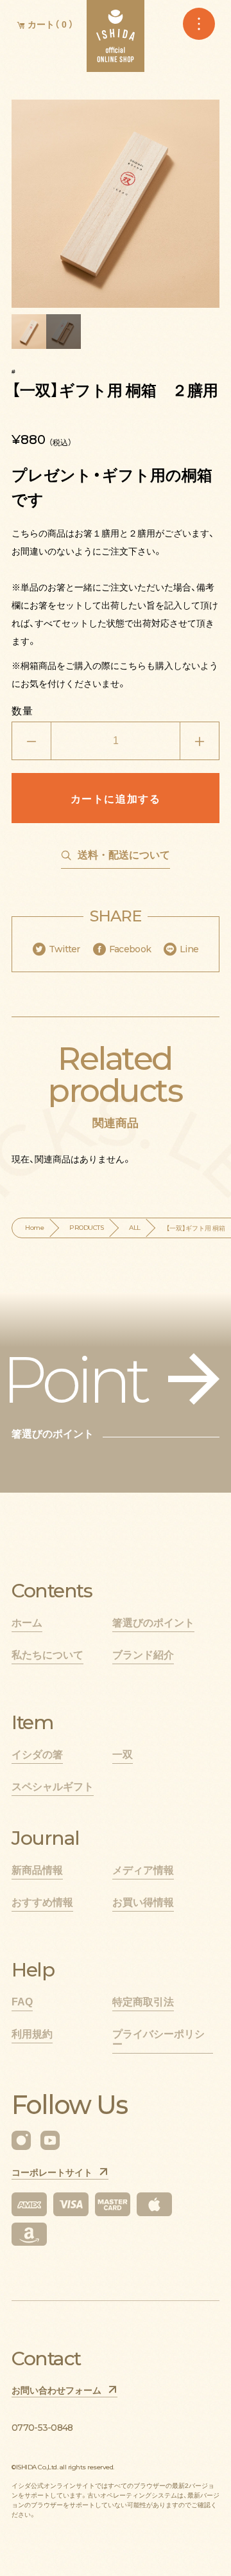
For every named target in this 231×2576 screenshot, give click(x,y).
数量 (22, 710)
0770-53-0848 (42, 2428)
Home (34, 1228)
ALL (135, 1228)
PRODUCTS (86, 1228)
